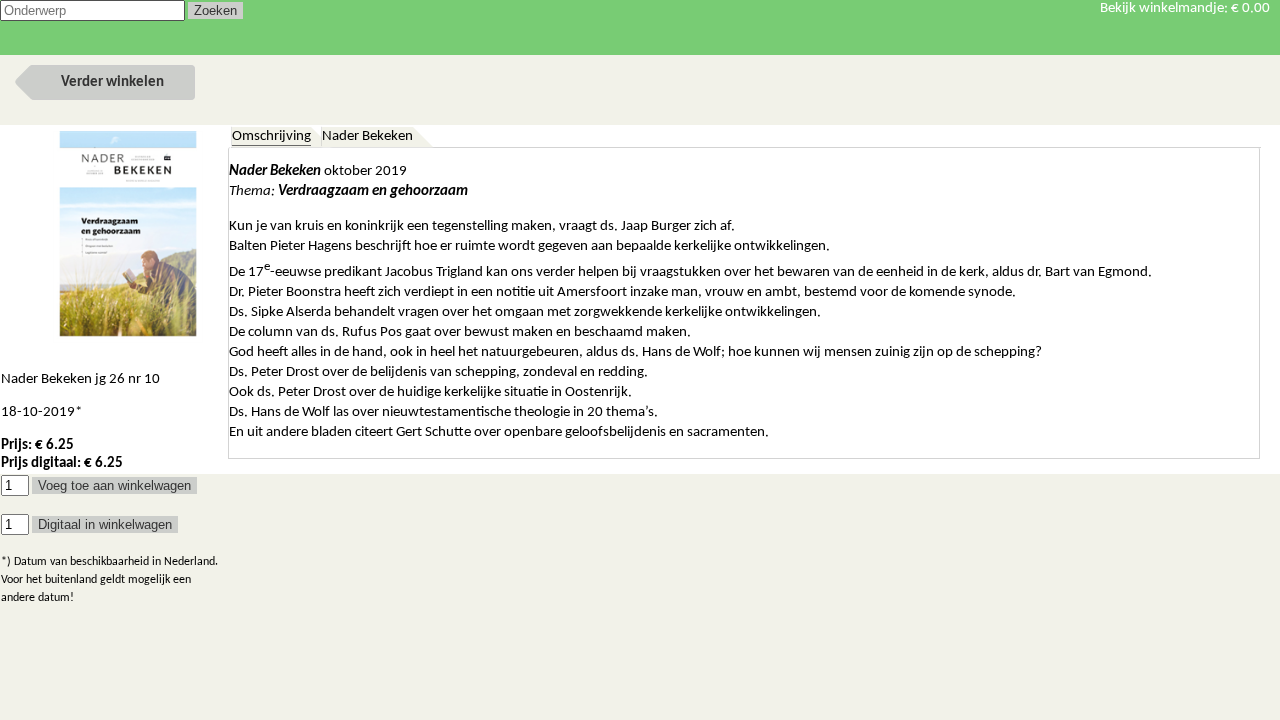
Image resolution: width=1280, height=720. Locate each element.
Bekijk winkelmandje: (1185, 8)
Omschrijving (271, 136)
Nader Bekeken (367, 136)
